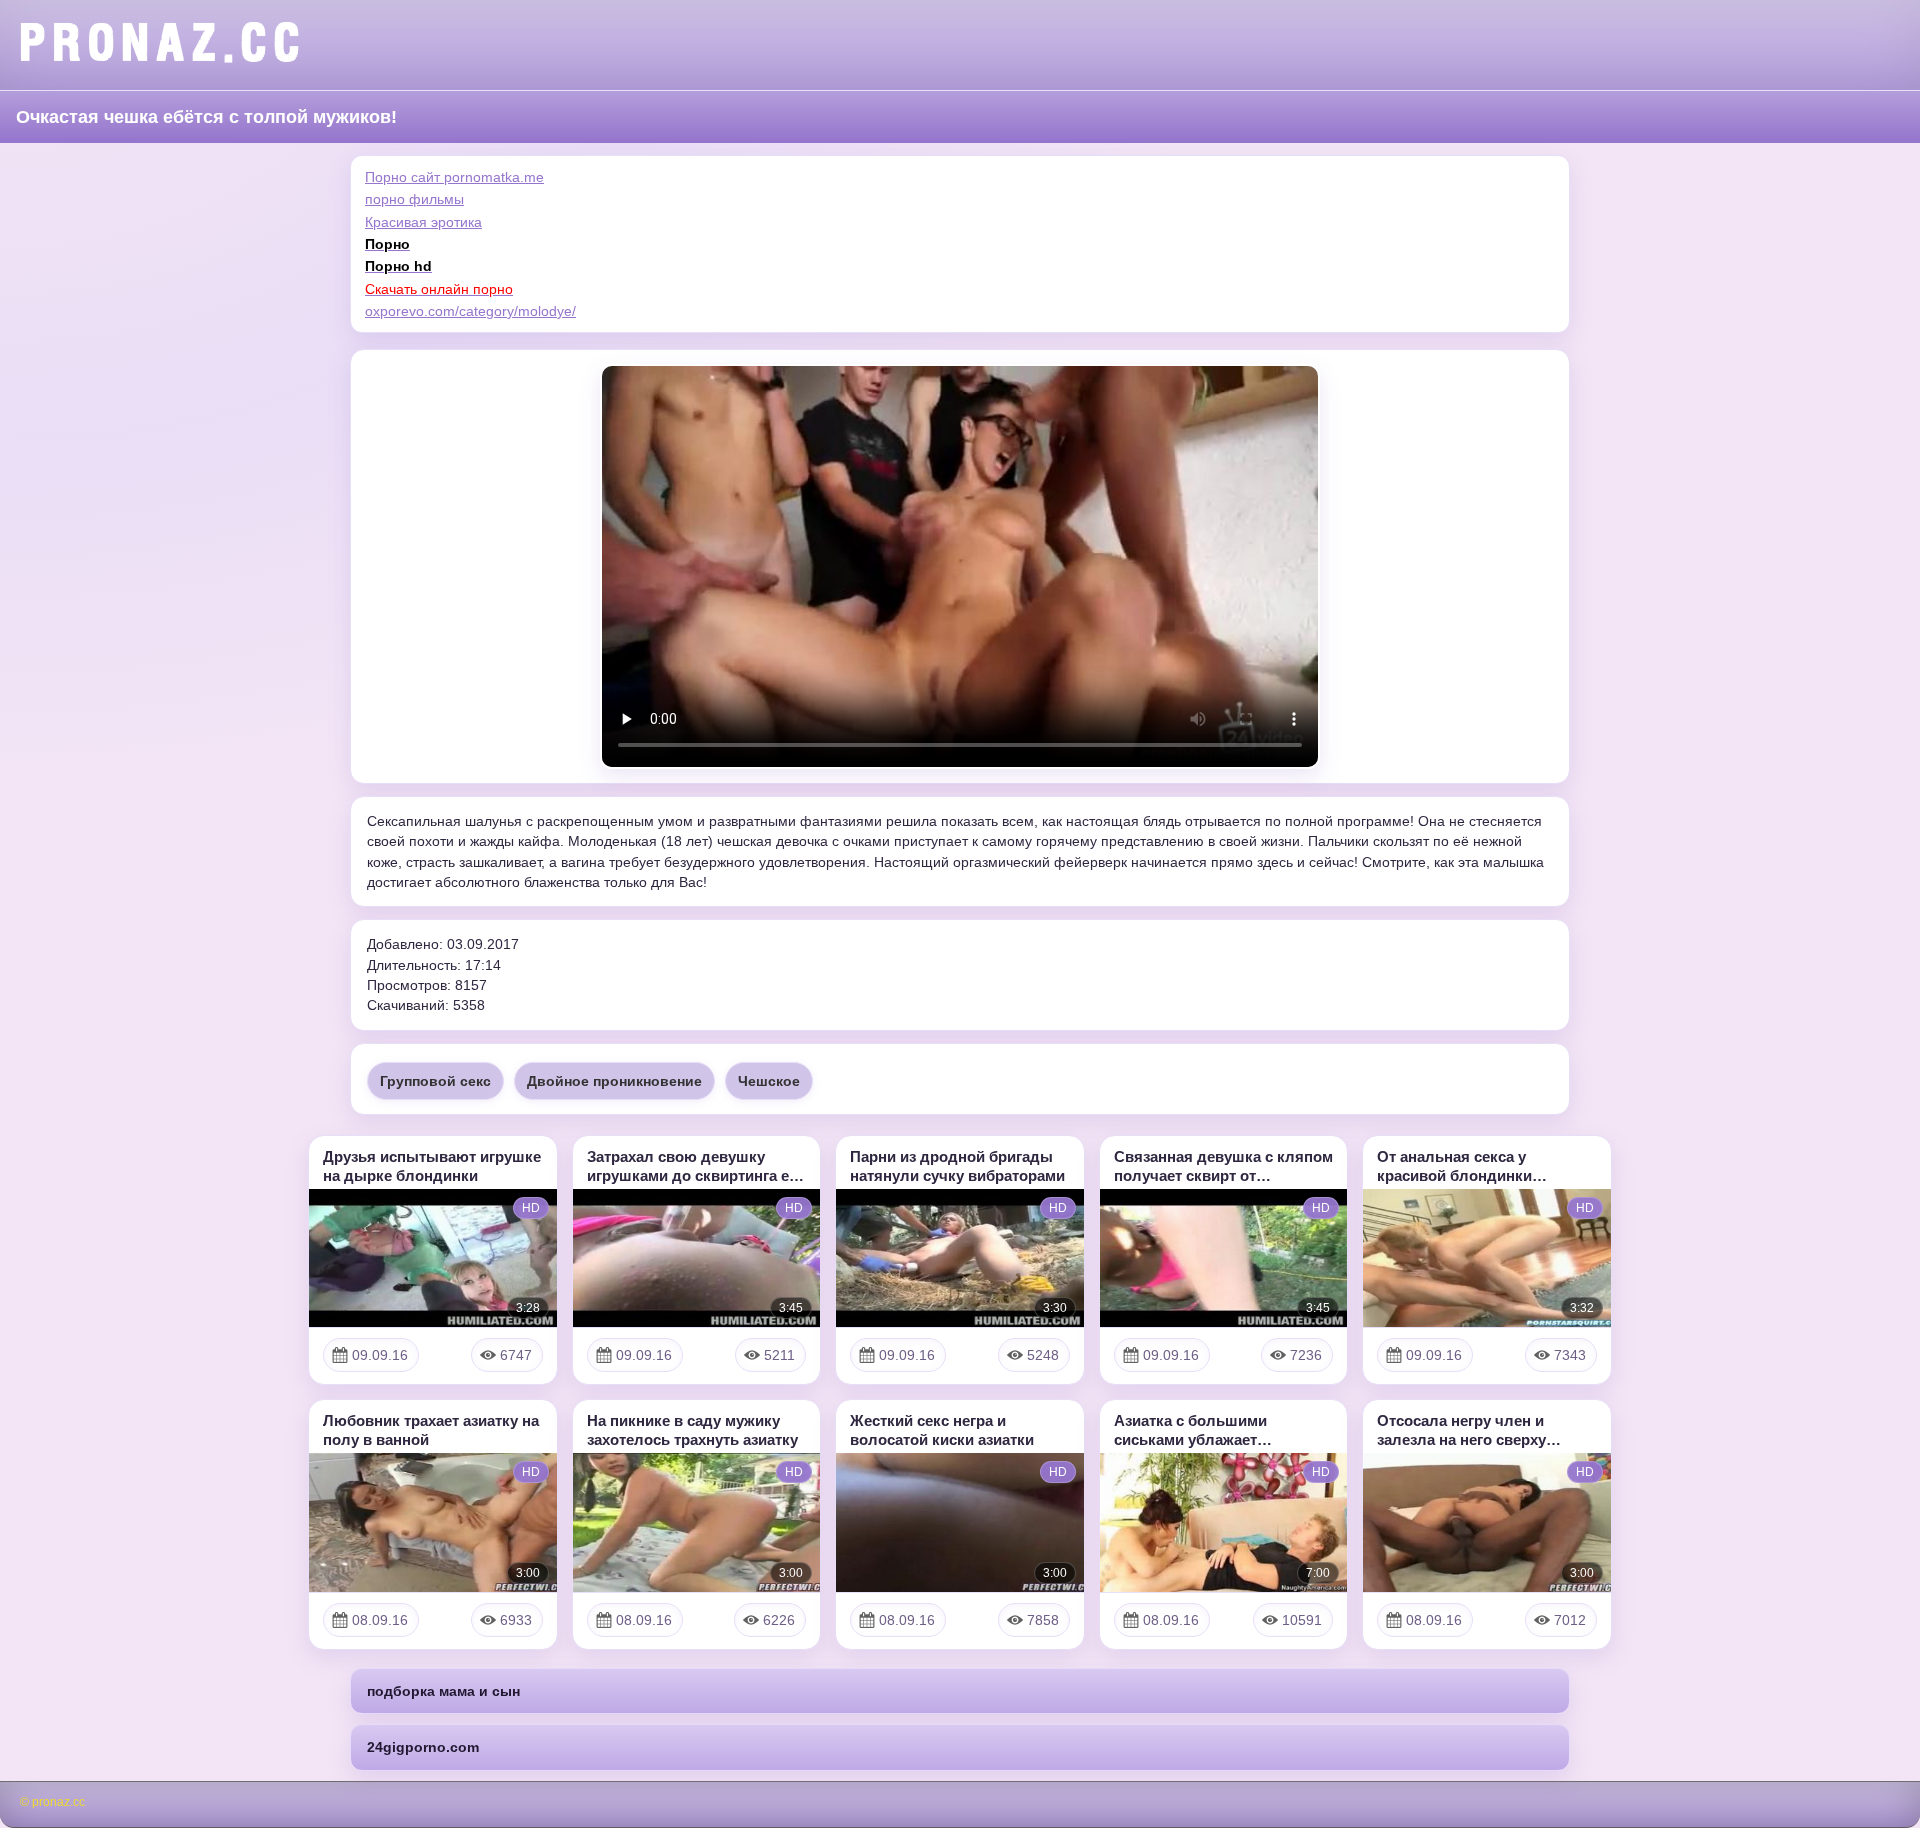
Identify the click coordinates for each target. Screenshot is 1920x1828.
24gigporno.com (423, 1747)
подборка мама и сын (443, 1691)
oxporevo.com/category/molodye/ (470, 311)
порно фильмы (414, 199)
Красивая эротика (423, 222)
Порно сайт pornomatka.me (454, 177)
